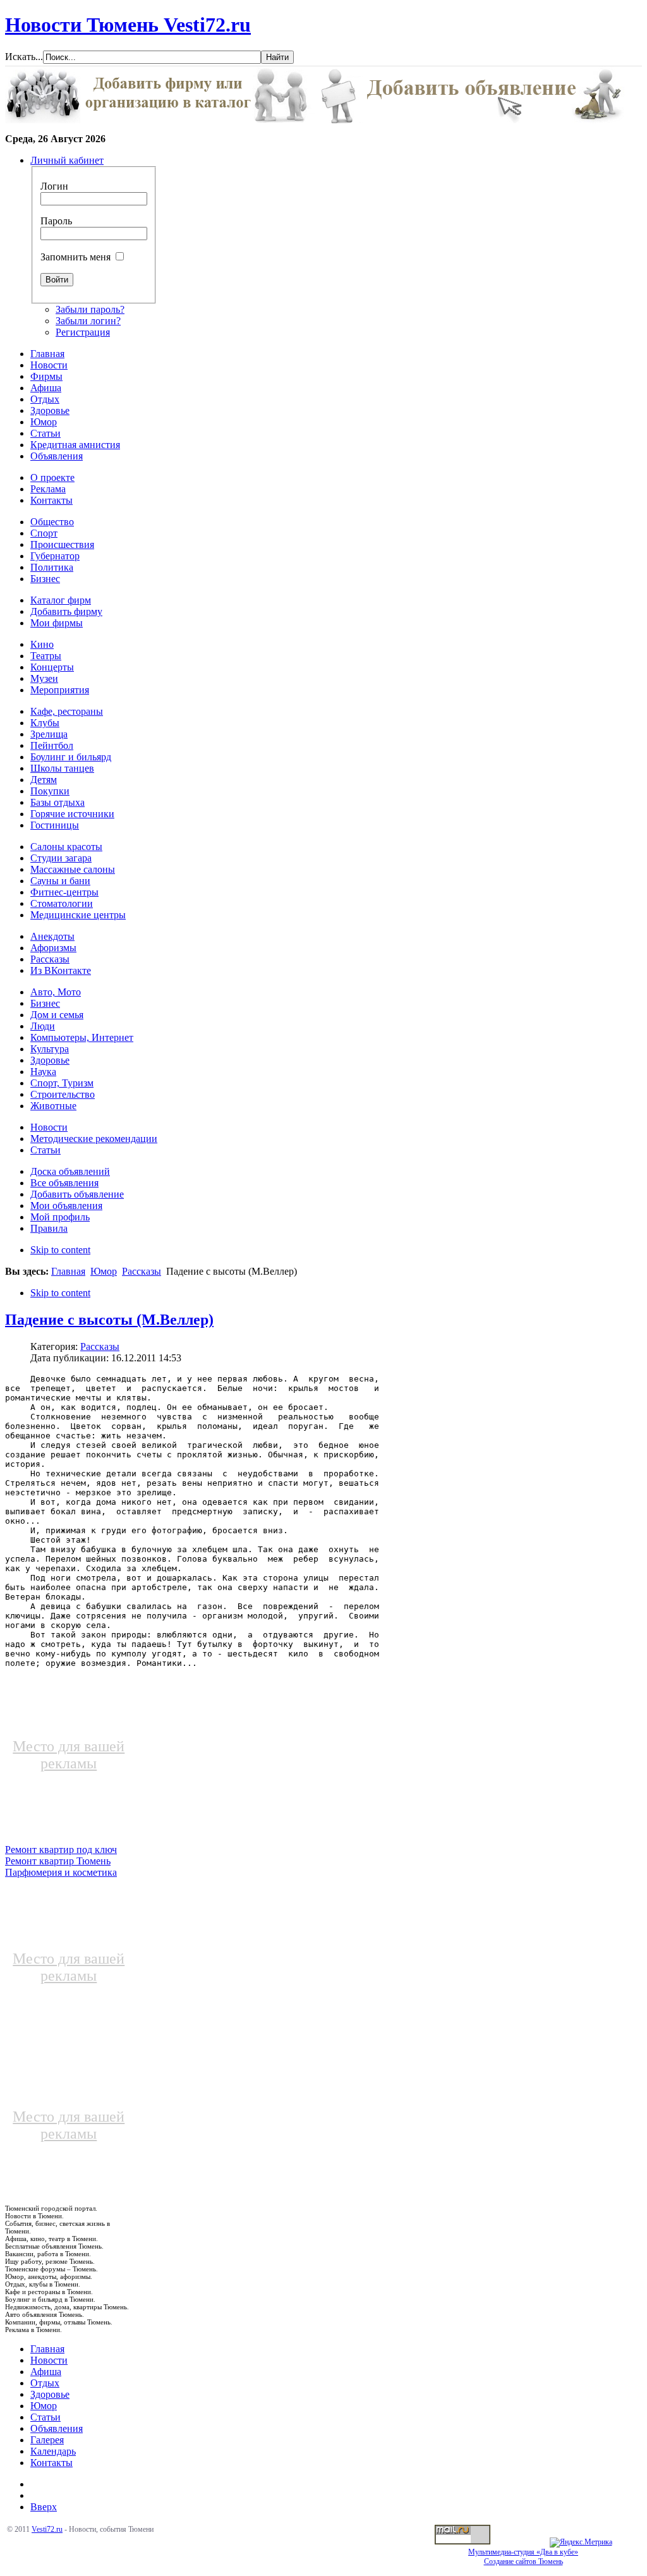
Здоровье (50, 2394)
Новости (49, 2360)
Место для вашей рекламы (69, 1755)
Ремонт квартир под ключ (61, 1850)
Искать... (24, 57)
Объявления (57, 2428)
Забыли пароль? (90, 309)
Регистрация (83, 332)
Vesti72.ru (47, 2529)
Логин (54, 186)
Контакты (51, 2463)
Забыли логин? (88, 321)
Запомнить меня (76, 257)
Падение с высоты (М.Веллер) (109, 1320)
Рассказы (142, 1271)
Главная (68, 1271)
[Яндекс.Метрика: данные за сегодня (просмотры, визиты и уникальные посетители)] (581, 2543)
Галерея (47, 2440)
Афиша (46, 2372)
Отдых (45, 2383)
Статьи (45, 2417)
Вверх (44, 2507)
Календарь (53, 2451)
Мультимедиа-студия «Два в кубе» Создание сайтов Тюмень (523, 2557)
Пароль (56, 221)
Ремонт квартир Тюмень (58, 1861)
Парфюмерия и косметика (61, 1872)
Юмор (104, 1271)
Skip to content (60, 1250)
